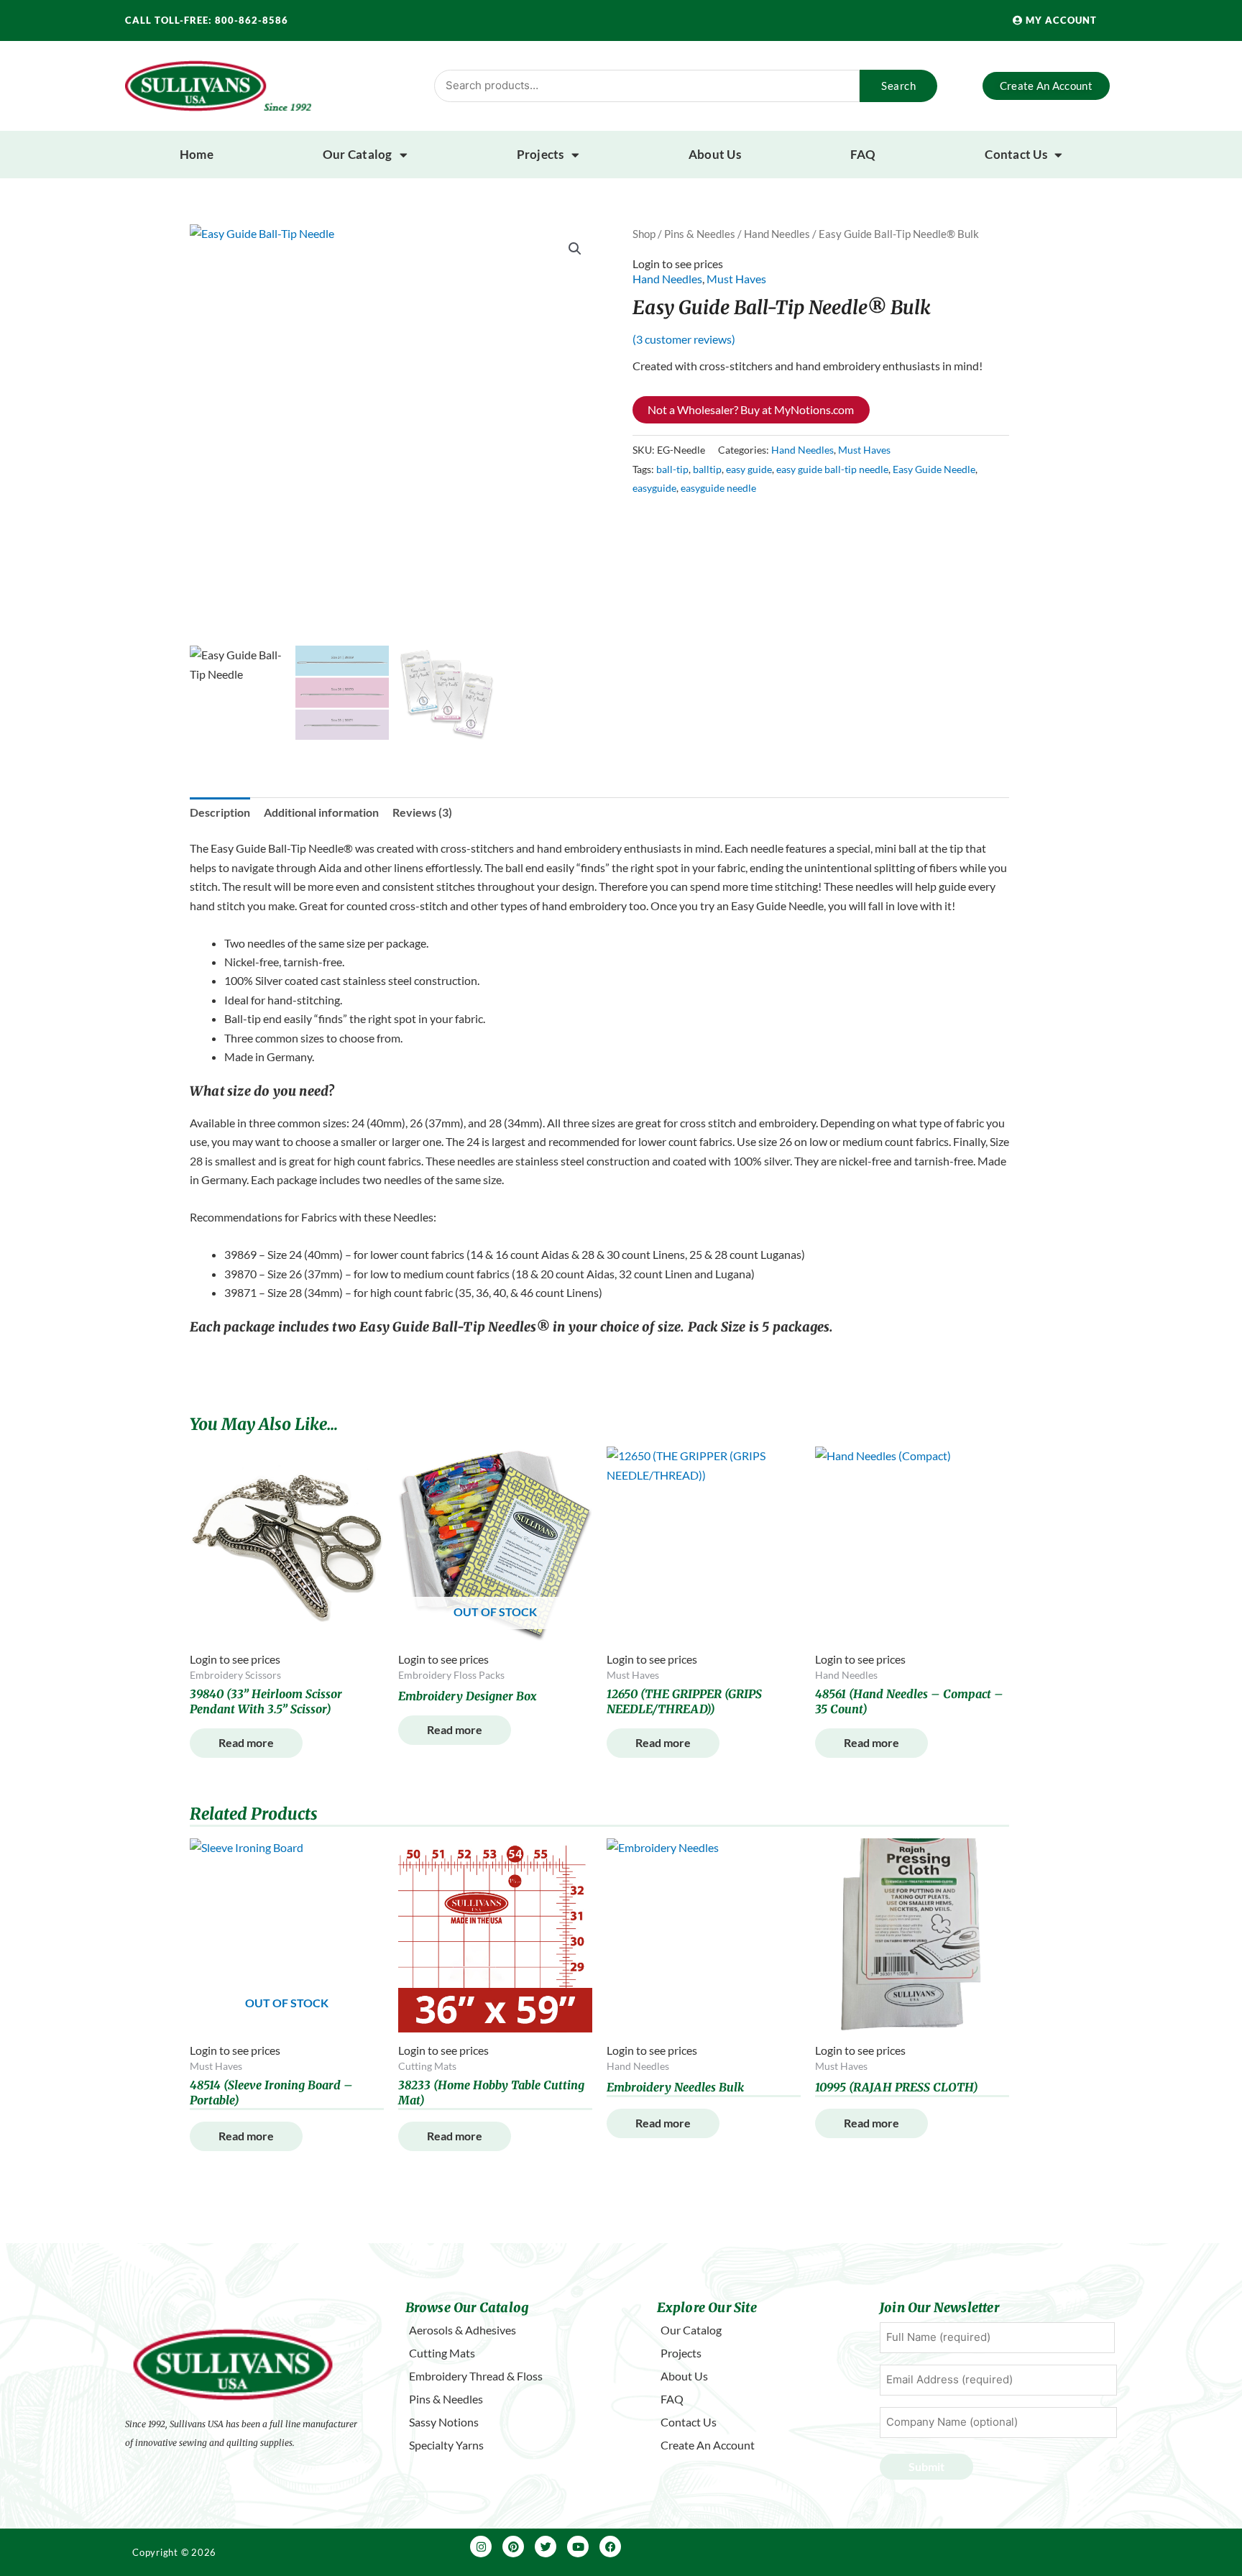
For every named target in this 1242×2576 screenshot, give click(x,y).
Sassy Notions (444, 2422)
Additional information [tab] (321, 812)
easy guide (749, 469)
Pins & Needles (700, 234)
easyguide (654, 488)
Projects (540, 154)
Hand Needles (777, 234)
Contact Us (1016, 154)
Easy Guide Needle (934, 469)
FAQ (863, 154)
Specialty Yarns (446, 2445)
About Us (715, 154)
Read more (246, 1742)
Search (898, 86)
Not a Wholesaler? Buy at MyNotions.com (751, 409)
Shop (644, 234)
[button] (575, 249)
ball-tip (672, 469)
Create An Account (708, 2445)
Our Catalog (358, 154)
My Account (1060, 20)
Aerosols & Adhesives (463, 2330)
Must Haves (736, 279)
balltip (707, 469)
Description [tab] (220, 812)
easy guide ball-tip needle (832, 469)
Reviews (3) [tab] (422, 812)
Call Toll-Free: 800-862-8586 (207, 20)
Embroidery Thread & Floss (476, 2376)
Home (197, 154)
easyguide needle (718, 488)
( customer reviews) (684, 339)
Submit (926, 2466)
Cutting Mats (442, 2353)
